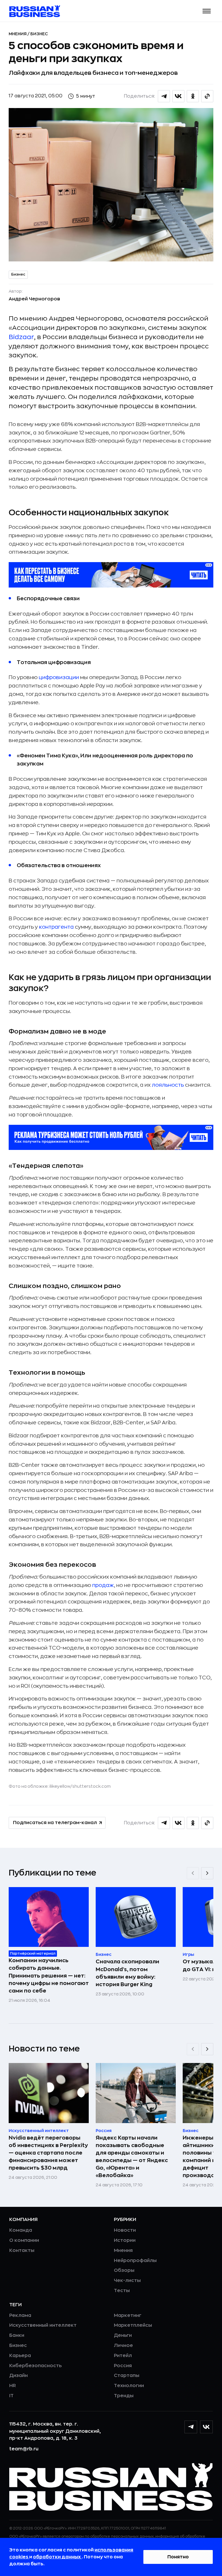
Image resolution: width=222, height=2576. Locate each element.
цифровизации (59, 677)
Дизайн (18, 2376)
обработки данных (57, 2557)
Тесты (122, 2291)
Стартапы (127, 2376)
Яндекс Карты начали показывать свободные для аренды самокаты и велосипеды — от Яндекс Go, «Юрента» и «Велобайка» (132, 2157)
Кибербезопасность (35, 2366)
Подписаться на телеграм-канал (55, 1823)
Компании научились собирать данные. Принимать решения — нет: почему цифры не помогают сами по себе (49, 1975)
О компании (24, 2240)
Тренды (124, 2396)
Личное (123, 2345)
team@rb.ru (24, 2449)
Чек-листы (127, 2281)
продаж (103, 1585)
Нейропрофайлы (135, 2261)
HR (13, 2386)
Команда (21, 2230)
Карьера (20, 2356)
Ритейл (123, 2356)
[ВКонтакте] (206, 2427)
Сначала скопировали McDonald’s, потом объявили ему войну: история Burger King (127, 1973)
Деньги (123, 2335)
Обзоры (124, 2270)
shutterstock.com (91, 1786)
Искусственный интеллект (43, 2325)
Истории (125, 2240)
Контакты (22, 2250)
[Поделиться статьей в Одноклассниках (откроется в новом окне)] (193, 96)
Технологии (129, 2386)
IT (11, 2396)
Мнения (18, 34)
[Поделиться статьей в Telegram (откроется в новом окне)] (164, 96)
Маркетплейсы (133, 2325)
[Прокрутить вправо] (207, 1873)
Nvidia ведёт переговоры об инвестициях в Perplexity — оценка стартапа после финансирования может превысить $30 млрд (48, 2153)
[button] (207, 11)
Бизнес (39, 34)
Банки (17, 2335)
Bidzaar (21, 337)
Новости (125, 2230)
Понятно (178, 2557)
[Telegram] (191, 2427)
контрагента (56, 927)
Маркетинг (128, 2315)
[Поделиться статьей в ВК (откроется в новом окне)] (178, 96)
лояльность (168, 1085)
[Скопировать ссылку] (207, 96)
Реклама (20, 2315)
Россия (123, 2366)
